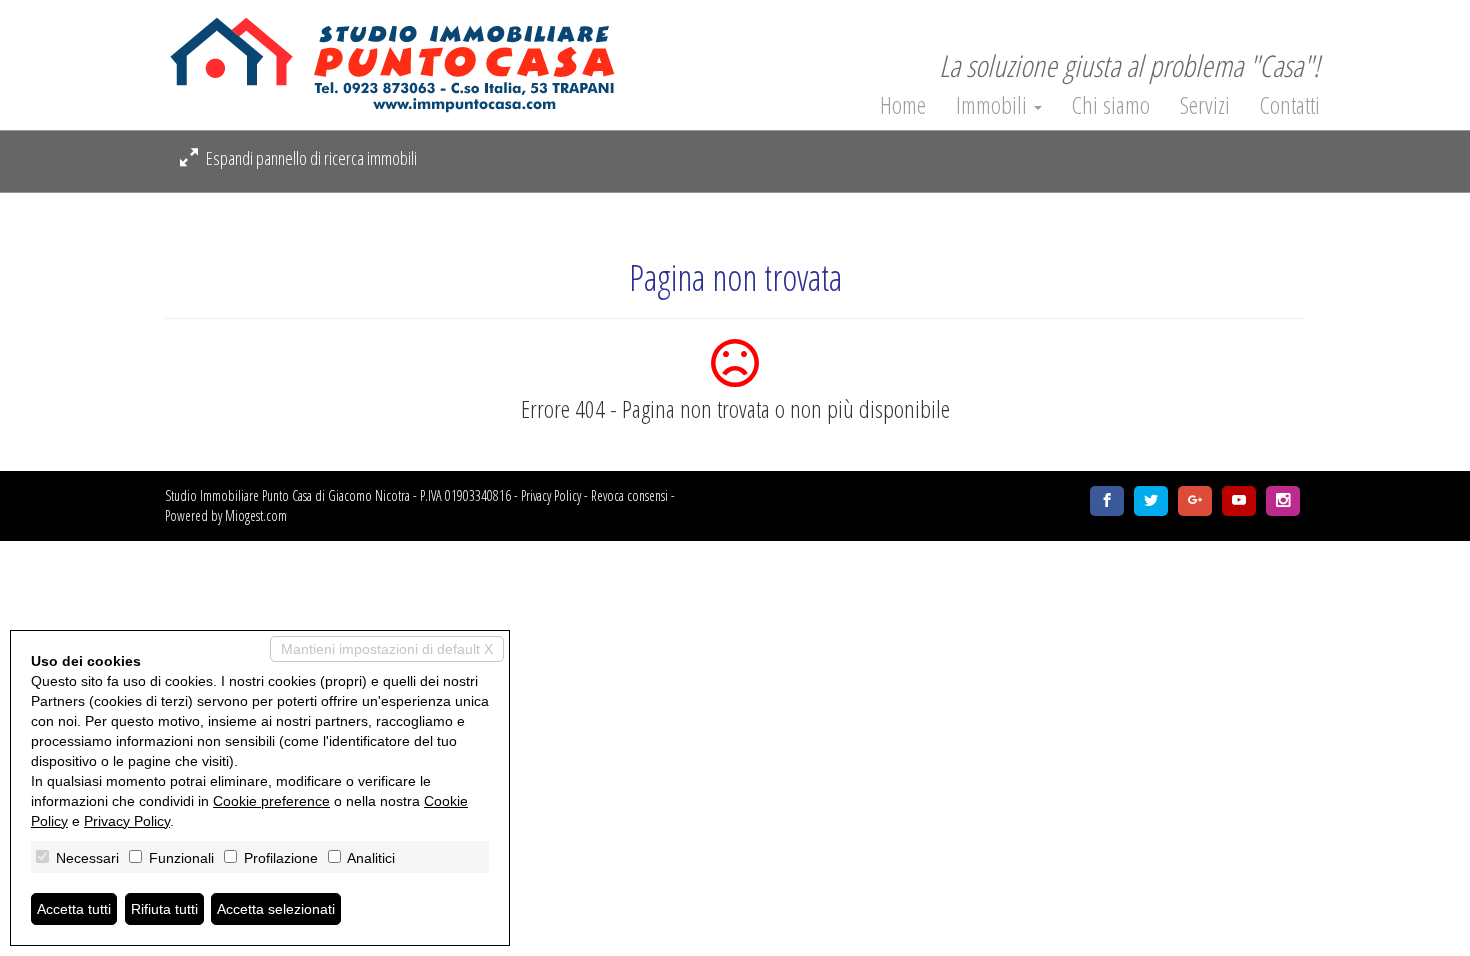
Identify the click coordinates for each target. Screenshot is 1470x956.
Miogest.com (256, 515)
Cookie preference (271, 801)
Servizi (1205, 105)
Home (903, 105)
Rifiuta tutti (164, 909)
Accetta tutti (74, 909)
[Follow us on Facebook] (1107, 501)
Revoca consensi (629, 495)
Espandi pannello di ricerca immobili (310, 158)
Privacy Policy (551, 495)
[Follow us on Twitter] (1151, 501)
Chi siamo (1111, 105)
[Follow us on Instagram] (1283, 501)
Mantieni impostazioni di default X (387, 649)
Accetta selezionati (276, 909)
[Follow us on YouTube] (1239, 501)
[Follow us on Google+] (1195, 501)
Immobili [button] (994, 105)
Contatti (1290, 105)
